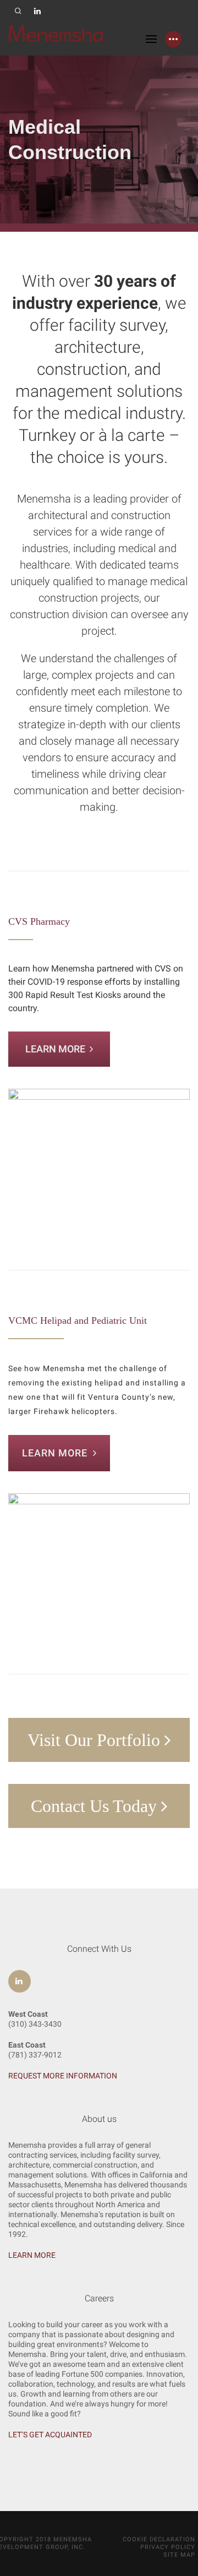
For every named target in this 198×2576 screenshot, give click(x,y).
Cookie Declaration (159, 2539)
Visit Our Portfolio (96, 1740)
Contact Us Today (96, 1806)
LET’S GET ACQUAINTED (50, 2435)
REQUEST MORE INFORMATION (63, 2076)
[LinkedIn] (38, 11)
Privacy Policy (168, 2547)
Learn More (57, 1049)
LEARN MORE (32, 2255)
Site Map (179, 2555)
